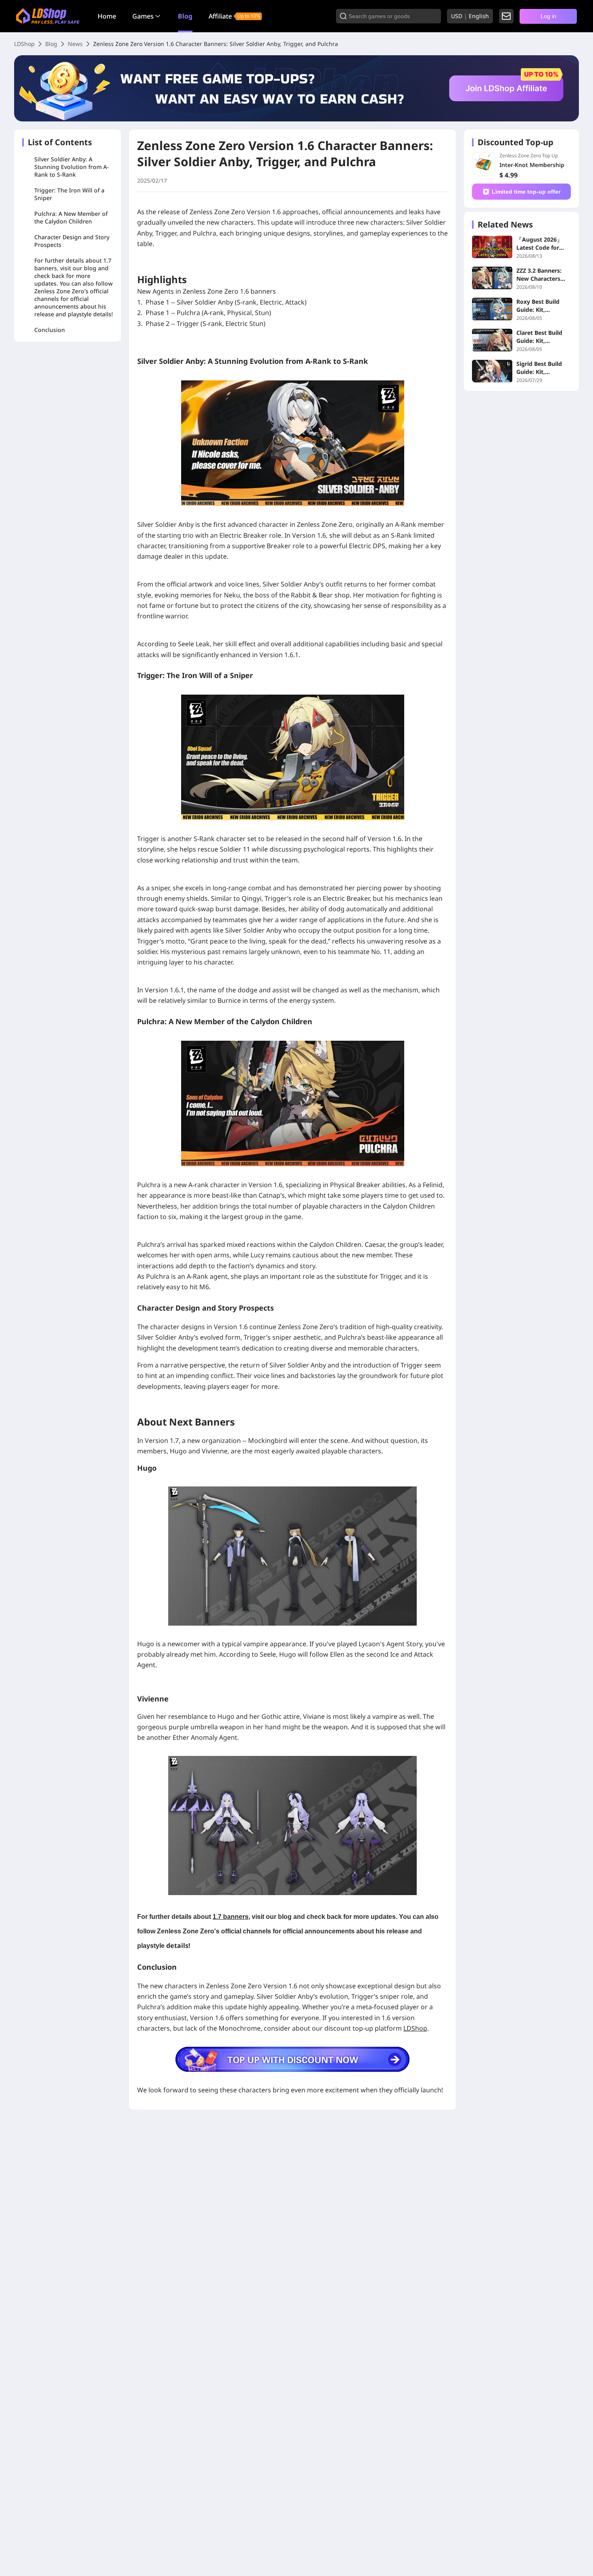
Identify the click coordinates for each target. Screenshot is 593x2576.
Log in (548, 16)
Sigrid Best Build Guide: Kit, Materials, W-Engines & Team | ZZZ (541, 368)
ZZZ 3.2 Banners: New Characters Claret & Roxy (539, 275)
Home (107, 16)
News (75, 44)
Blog (185, 16)
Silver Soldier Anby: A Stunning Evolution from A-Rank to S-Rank (72, 167)
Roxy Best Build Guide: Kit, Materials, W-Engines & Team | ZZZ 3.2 (541, 306)
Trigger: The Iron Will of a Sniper (69, 194)
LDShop (24, 44)
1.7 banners (231, 1917)
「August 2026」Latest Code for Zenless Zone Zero (541, 244)
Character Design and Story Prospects (72, 241)
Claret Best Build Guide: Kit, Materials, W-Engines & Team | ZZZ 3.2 (541, 337)
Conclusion (50, 330)
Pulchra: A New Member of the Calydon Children (71, 217)
